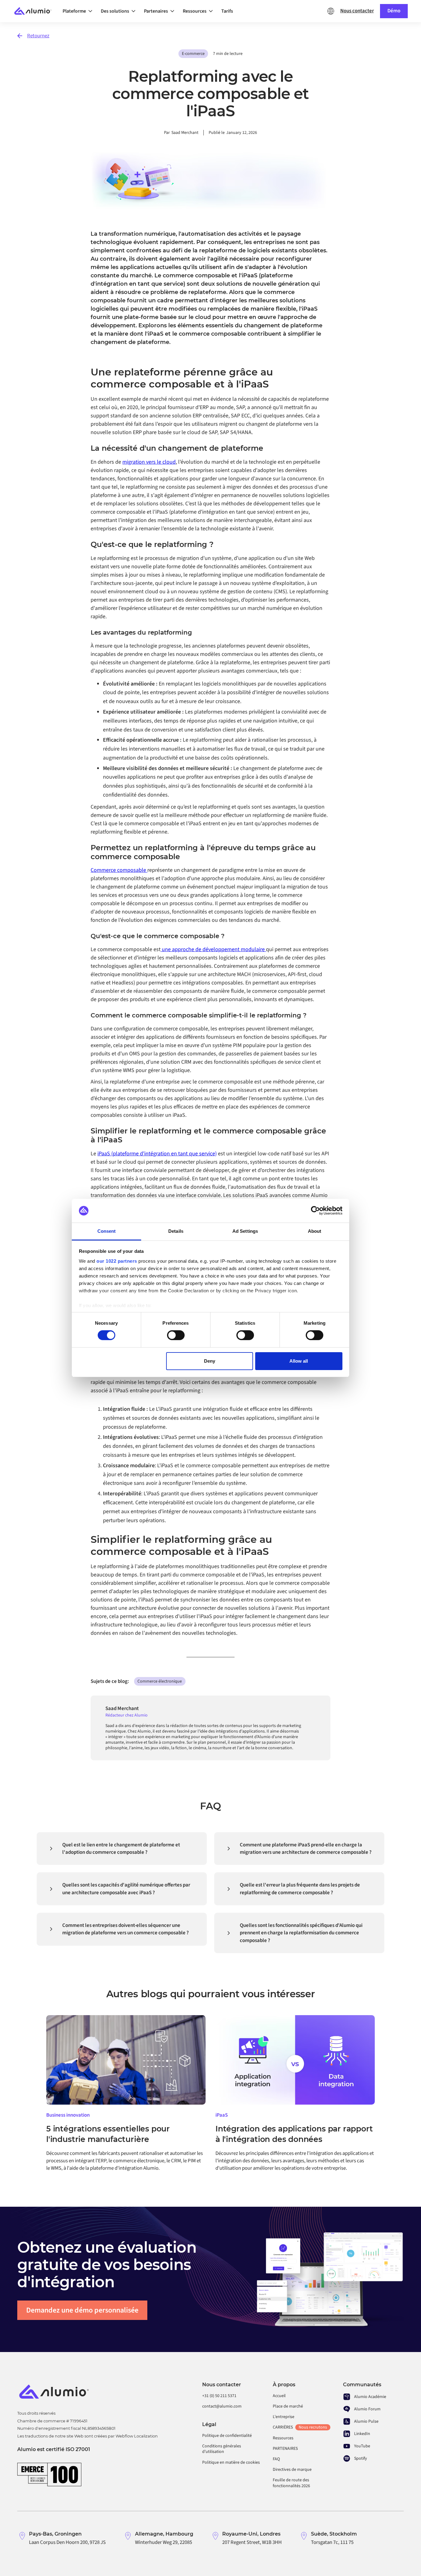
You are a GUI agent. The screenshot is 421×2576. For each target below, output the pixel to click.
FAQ (276, 2459)
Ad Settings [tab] (245, 1231)
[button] (79, 11)
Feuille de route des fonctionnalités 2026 (291, 2483)
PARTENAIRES (285, 2449)
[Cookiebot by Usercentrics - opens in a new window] (315, 1211)
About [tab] (315, 1231)
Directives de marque (292, 2470)
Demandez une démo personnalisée (82, 2310)
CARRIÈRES (300, 2427)
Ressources (283, 2438)
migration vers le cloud (149, 462)
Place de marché (288, 2406)
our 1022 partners (117, 1261)
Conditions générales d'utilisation (222, 2449)
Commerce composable (119, 870)
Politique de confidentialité (227, 2436)
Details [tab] (176, 1231)
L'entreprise (284, 2417)
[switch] (176, 1335)
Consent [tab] (107, 1231)
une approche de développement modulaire (213, 949)
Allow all (299, 1361)
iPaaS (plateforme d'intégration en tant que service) (157, 1154)
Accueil (279, 2396)
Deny (210, 1361)
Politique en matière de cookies (231, 2462)
